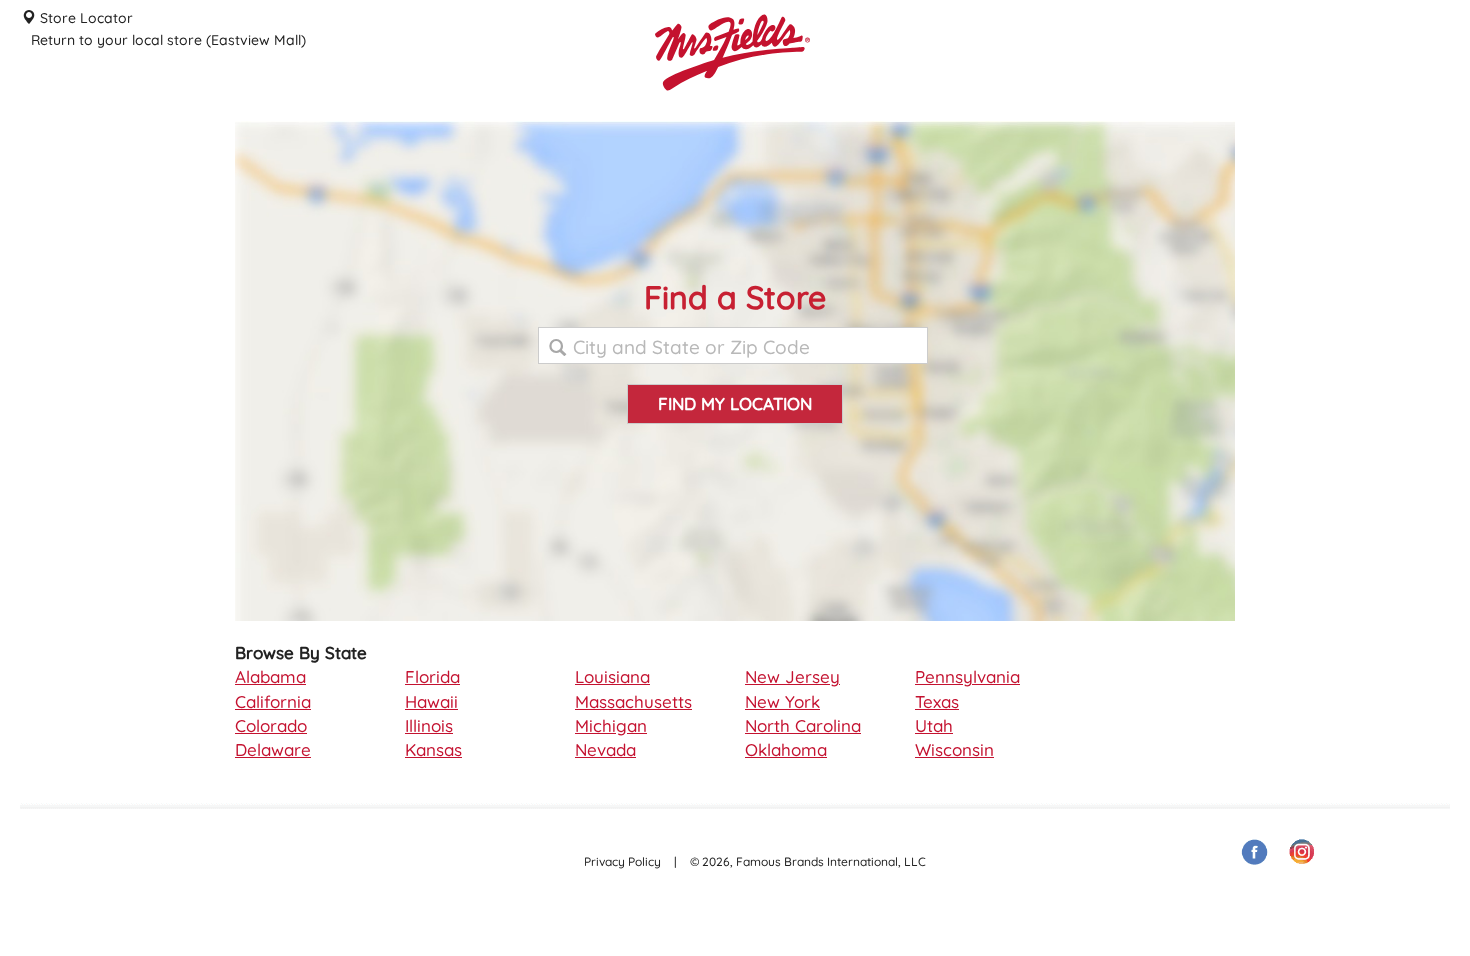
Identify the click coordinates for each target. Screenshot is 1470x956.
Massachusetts (633, 701)
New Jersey (792, 676)
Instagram (1303, 852)
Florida (432, 676)
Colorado (271, 725)
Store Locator (84, 18)
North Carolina (803, 725)
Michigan (611, 725)
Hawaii (431, 701)
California (273, 701)
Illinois (429, 725)
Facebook (1255, 852)
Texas (937, 701)
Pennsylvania (967, 676)
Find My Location (735, 403)
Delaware (273, 749)
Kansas (433, 749)
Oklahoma (786, 749)
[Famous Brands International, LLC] (805, 85)
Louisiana (612, 676)
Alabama (270, 676)
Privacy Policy (622, 861)
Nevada (605, 749)
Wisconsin (954, 749)
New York (782, 701)
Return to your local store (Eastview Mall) (168, 40)
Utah (934, 725)
